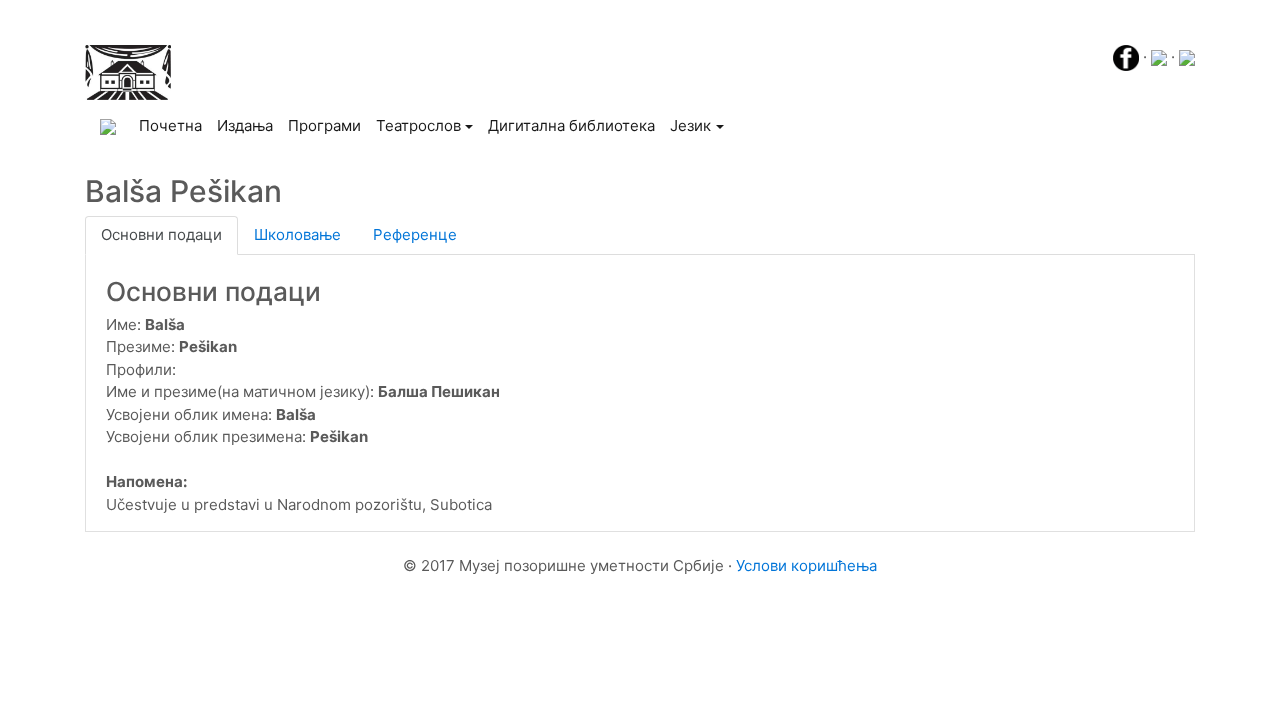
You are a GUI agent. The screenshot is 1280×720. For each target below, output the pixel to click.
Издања (245, 125)
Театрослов (418, 125)
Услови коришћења (806, 565)
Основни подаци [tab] (161, 234)
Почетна (174, 125)
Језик (690, 125)
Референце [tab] (415, 234)
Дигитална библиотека (571, 125)
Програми (324, 125)
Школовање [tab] (297, 234)
